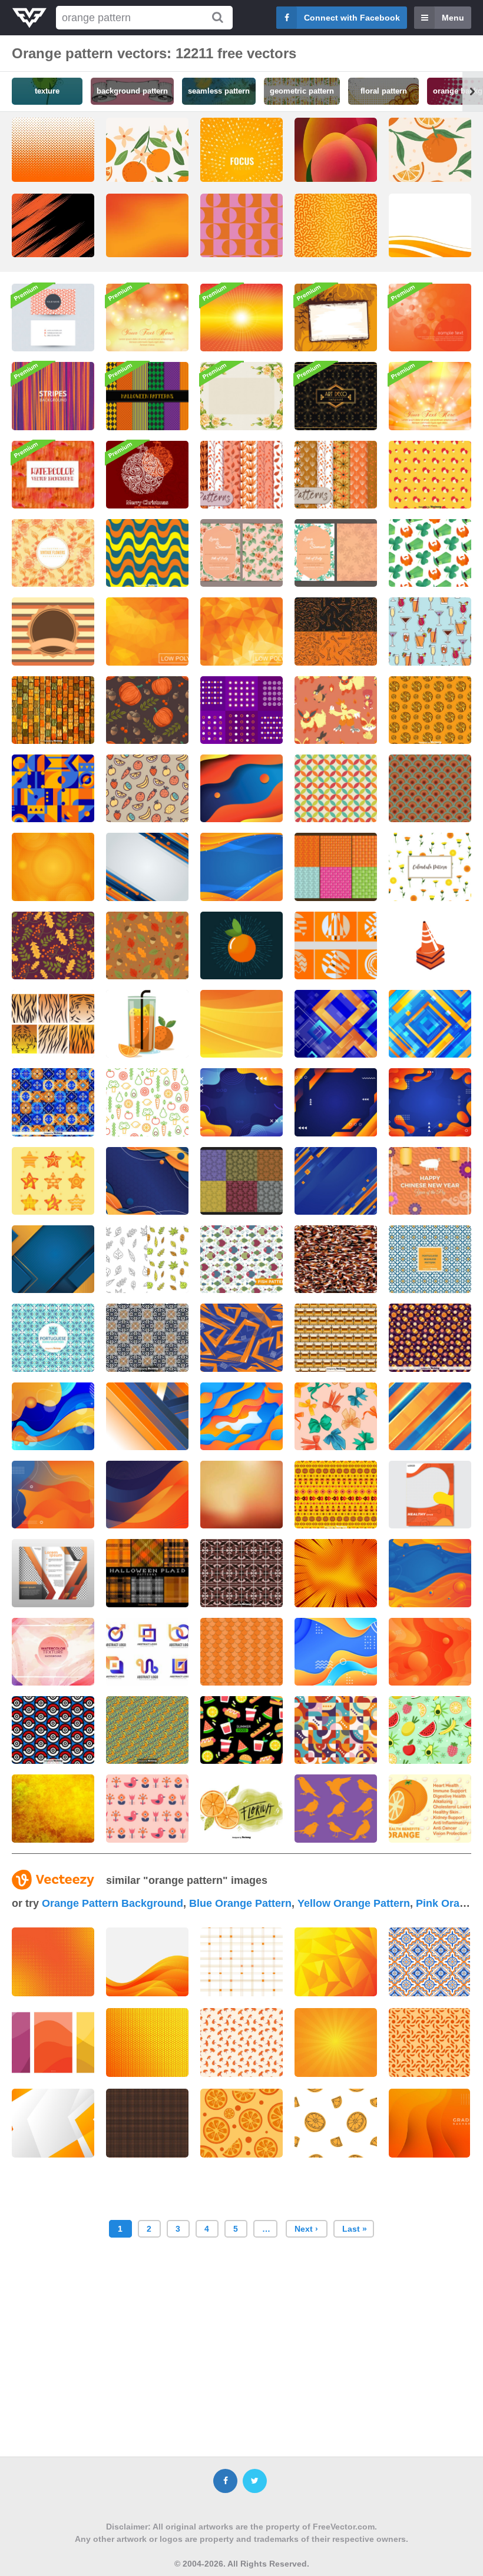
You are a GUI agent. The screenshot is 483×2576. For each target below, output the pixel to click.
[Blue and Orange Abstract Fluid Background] (53, 1495)
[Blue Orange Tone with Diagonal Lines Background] (147, 1416)
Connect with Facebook (352, 18)
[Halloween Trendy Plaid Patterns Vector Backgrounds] (147, 1573)
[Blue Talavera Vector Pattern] (53, 1102)
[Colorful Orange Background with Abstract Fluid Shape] (430, 1652)
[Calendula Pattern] (430, 867)
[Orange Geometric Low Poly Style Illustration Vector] (147, 631)
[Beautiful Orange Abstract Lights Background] (430, 396)
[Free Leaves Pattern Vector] (147, 1259)
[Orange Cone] (430, 945)
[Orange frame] (336, 318)
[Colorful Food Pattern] (147, 1102)
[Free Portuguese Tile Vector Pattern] (430, 1259)
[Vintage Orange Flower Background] (53, 553)
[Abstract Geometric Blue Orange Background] (336, 1024)
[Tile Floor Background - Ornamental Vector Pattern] (241, 1573)
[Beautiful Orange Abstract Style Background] (241, 318)
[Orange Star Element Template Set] (53, 1181)
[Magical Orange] (430, 318)
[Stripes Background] (53, 396)
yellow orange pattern (354, 1903)
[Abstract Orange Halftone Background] (53, 867)
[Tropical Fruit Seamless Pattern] (430, 1730)
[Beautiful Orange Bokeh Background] (147, 318)
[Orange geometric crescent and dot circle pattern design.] (429, 2042)
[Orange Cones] (336, 945)
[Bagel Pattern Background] (430, 710)
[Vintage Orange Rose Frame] (241, 396)
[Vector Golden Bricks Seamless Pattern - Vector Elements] (336, 1337)
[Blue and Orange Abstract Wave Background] (147, 1495)
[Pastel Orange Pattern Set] (241, 475)
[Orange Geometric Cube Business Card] (53, 318)
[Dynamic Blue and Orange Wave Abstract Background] (336, 1652)
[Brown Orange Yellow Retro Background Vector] (53, 631)
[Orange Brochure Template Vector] (53, 1573)
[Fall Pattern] (147, 710)
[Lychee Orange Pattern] (430, 475)
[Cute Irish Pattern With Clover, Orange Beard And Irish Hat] (430, 553)
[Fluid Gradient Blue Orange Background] (430, 1102)
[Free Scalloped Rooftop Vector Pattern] (241, 1652)
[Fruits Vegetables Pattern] (147, 788)
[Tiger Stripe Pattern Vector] (53, 1024)
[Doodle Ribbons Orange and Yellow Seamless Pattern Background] (336, 1416)
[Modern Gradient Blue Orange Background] (336, 1102)
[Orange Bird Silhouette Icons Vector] (336, 1808)
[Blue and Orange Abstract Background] (147, 1181)
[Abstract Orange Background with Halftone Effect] (336, 1573)
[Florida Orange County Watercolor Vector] (241, 1808)
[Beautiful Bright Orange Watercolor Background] (53, 475)
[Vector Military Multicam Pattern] (336, 1259)
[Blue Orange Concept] (241, 788)
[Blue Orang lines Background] (147, 867)
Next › (306, 2229)
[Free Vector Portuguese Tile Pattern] (53, 1337)
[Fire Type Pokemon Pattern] (336, 710)
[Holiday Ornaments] (147, 475)
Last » (355, 2229)
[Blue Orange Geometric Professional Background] (53, 1259)
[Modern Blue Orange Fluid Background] (241, 1102)
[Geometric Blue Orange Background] (53, 788)
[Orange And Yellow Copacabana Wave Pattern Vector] (147, 553)
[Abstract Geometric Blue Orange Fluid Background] (53, 1416)
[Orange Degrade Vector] (241, 1495)
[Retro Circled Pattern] (336, 788)
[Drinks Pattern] (430, 631)
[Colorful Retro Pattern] (430, 788)
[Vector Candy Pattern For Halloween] (430, 1337)
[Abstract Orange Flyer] (430, 1495)
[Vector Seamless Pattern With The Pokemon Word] (147, 1730)
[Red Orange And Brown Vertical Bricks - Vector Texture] (53, 710)
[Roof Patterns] (336, 867)
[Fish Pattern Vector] (241, 1259)
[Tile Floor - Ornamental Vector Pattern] (147, 1337)
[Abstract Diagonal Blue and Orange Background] (430, 1416)
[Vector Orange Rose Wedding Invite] (241, 553)
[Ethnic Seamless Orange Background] (336, 1495)
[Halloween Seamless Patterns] (147, 396)
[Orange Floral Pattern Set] (336, 475)
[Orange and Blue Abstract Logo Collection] (147, 1652)
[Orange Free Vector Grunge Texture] (53, 1808)
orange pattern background (113, 1903)
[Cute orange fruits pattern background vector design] (430, 167)
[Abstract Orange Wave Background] (241, 1024)
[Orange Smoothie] (147, 1024)
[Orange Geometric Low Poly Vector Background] (241, 631)
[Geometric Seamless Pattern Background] (336, 1730)
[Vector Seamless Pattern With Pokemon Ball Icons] (53, 1730)
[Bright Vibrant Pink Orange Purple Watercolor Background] (53, 1652)
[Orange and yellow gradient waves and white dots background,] (429, 2123)
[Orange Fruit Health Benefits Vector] (430, 1808)
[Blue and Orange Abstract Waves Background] (241, 1416)
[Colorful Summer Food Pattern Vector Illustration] (241, 1730)
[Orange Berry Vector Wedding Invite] (336, 553)
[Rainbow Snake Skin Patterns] (241, 1181)
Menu (453, 18)
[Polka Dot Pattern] (241, 710)
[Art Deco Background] (336, 396)
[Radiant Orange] (241, 945)
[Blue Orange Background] (241, 867)
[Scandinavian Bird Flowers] (147, 1808)
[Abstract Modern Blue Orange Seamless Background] (241, 1337)
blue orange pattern (240, 1903)
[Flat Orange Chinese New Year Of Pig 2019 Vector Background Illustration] (430, 1181)
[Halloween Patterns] (336, 631)
